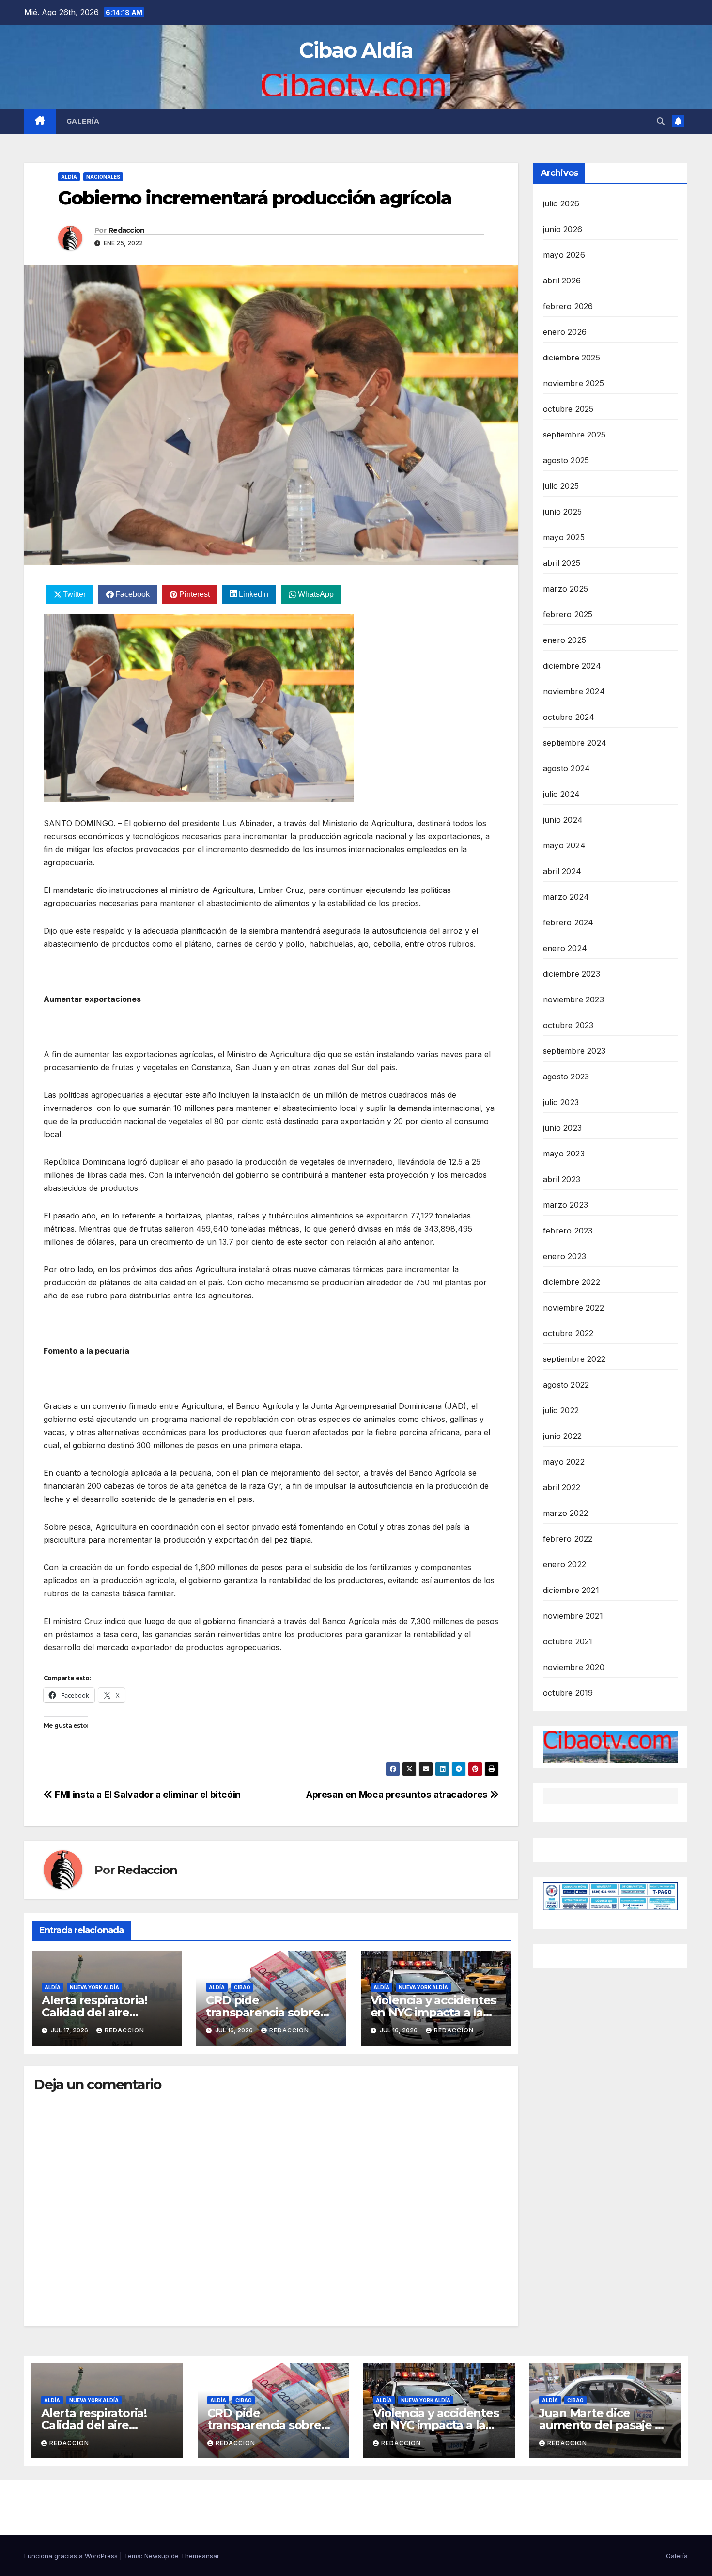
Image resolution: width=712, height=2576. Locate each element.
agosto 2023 (566, 1077)
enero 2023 (565, 1256)
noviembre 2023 (573, 999)
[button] (661, 121)
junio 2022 (562, 1436)
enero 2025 (565, 640)
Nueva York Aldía (94, 1987)
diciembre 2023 (572, 974)
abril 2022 (562, 1487)
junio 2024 (563, 820)
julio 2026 (561, 203)
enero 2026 (565, 332)
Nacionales (103, 177)
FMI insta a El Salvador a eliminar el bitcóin (147, 1795)
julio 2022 (561, 1410)
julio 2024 (561, 794)
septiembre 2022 (574, 1359)
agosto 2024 (566, 768)
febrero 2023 (568, 1231)
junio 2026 (563, 229)
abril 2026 (562, 281)
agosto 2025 (566, 460)
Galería (83, 121)
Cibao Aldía (356, 50)
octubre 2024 (569, 717)
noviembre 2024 (574, 691)
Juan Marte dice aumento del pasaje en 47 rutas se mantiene (604, 2425)
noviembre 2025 (573, 383)
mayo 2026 (564, 255)
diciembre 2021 (571, 1590)
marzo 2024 (566, 897)
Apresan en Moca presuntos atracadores (398, 1795)
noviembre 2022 (573, 1308)
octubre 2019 (568, 1693)
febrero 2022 (568, 1539)
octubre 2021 (568, 1641)
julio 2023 (561, 1102)
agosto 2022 (566, 1385)
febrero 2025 (568, 614)
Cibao (242, 1987)
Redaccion (127, 230)
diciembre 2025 (572, 358)
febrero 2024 (568, 922)
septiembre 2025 (574, 435)
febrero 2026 (568, 306)
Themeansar (200, 2556)
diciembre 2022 (572, 1282)
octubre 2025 (568, 409)
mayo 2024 (564, 845)
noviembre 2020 (574, 1667)
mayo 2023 (564, 1154)
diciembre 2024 (572, 666)
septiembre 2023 (574, 1051)
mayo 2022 (564, 1462)
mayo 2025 (564, 537)
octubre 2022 (568, 1333)
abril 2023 (562, 1179)
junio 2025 (562, 512)
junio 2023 (562, 1128)
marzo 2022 (565, 1513)
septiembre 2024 (575, 743)
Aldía (69, 177)
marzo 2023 (565, 1205)
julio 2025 (561, 486)
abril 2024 (562, 871)
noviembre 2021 (573, 1616)
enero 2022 (565, 1564)
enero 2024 (565, 948)
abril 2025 (562, 563)
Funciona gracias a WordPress (72, 2556)
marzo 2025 (565, 589)
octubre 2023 (568, 1025)
